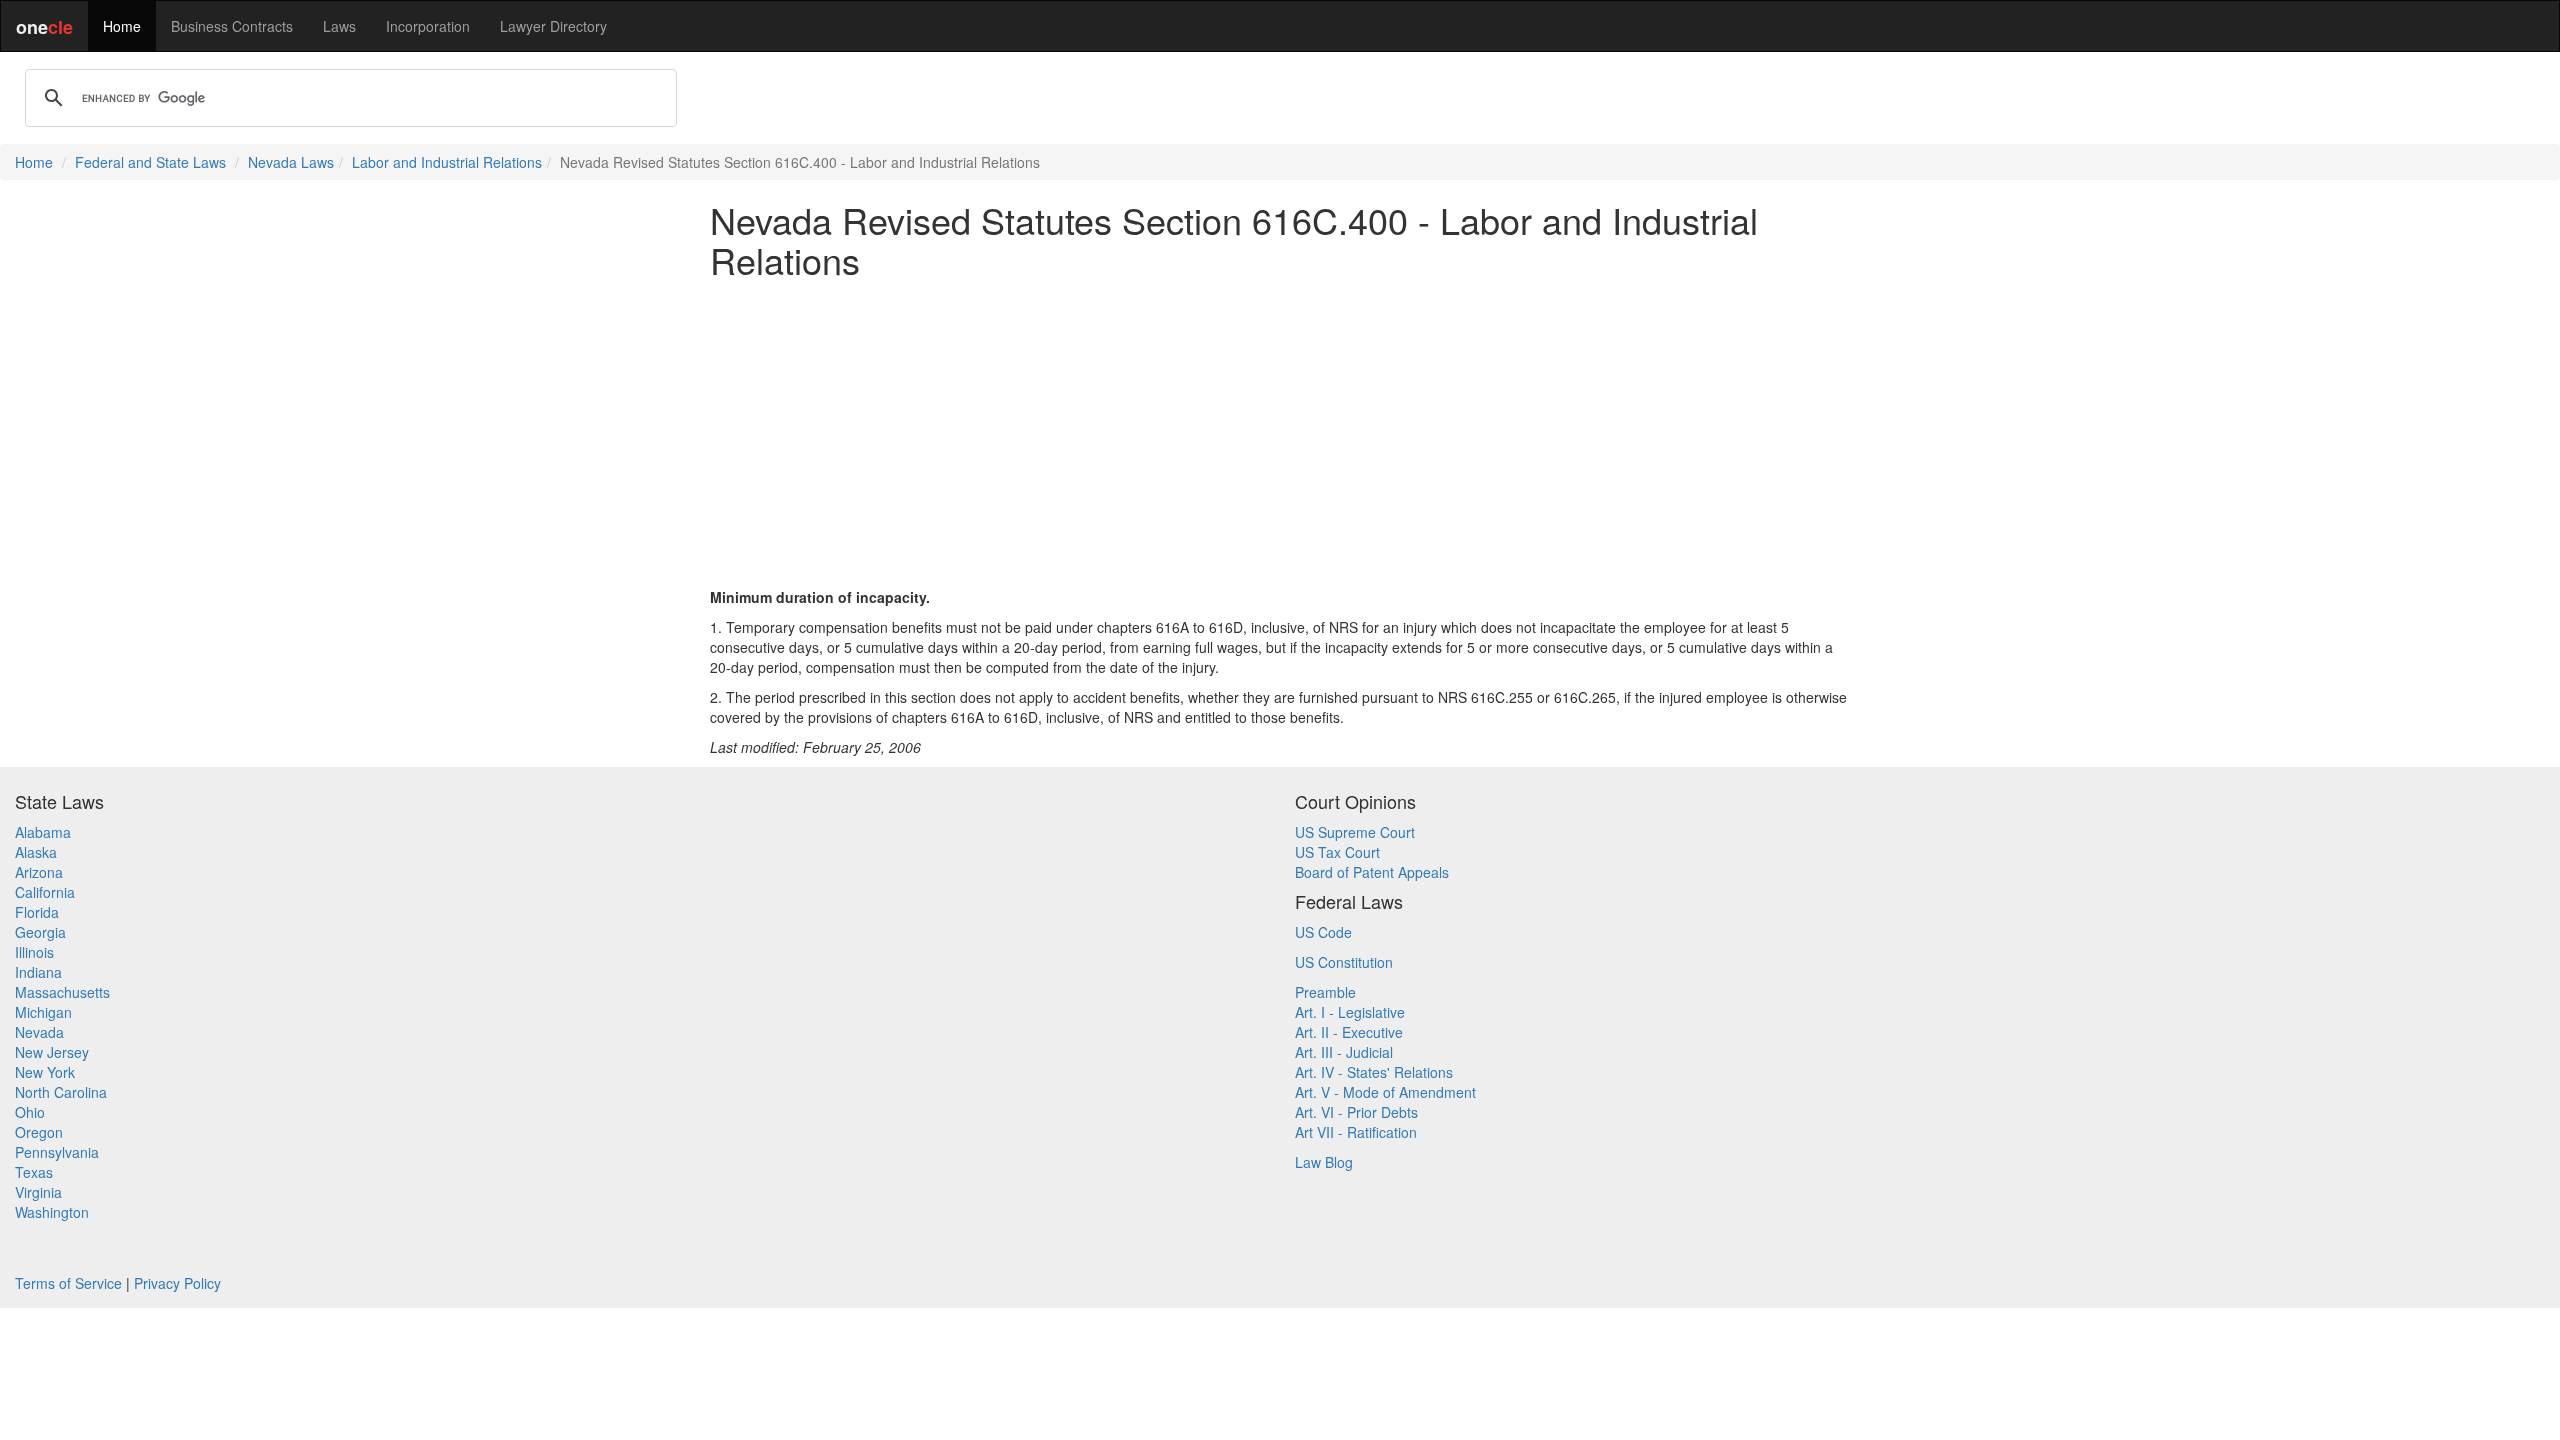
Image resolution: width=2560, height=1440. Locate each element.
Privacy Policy (177, 1283)
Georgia (40, 932)
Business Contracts (232, 26)
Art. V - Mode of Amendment (1385, 1092)
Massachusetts (62, 992)
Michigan (43, 1012)
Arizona (39, 872)
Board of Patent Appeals (1372, 872)
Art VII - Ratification (1356, 1132)
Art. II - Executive (1349, 1032)
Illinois (34, 952)
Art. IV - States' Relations (1374, 1072)
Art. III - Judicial (1344, 1052)
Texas (34, 1172)
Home (122, 26)
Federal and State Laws (150, 162)
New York (45, 1072)
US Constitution (1344, 962)
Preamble (1325, 992)
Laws (339, 26)
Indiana (38, 972)
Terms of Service (68, 1283)
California (45, 892)
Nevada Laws (291, 162)
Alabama (43, 832)
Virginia (38, 1192)
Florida (37, 912)
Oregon (39, 1132)
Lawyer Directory (553, 26)
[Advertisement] (1280, 433)
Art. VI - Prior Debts (1356, 1112)
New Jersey (52, 1052)
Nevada (39, 1032)
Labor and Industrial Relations (447, 162)
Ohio (30, 1112)
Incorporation (428, 26)
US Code (1323, 932)
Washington (52, 1212)
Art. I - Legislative (1350, 1012)
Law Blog (1324, 1162)
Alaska (36, 852)
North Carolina (61, 1092)
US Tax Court (1337, 852)
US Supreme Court (1355, 832)
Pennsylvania (57, 1152)
